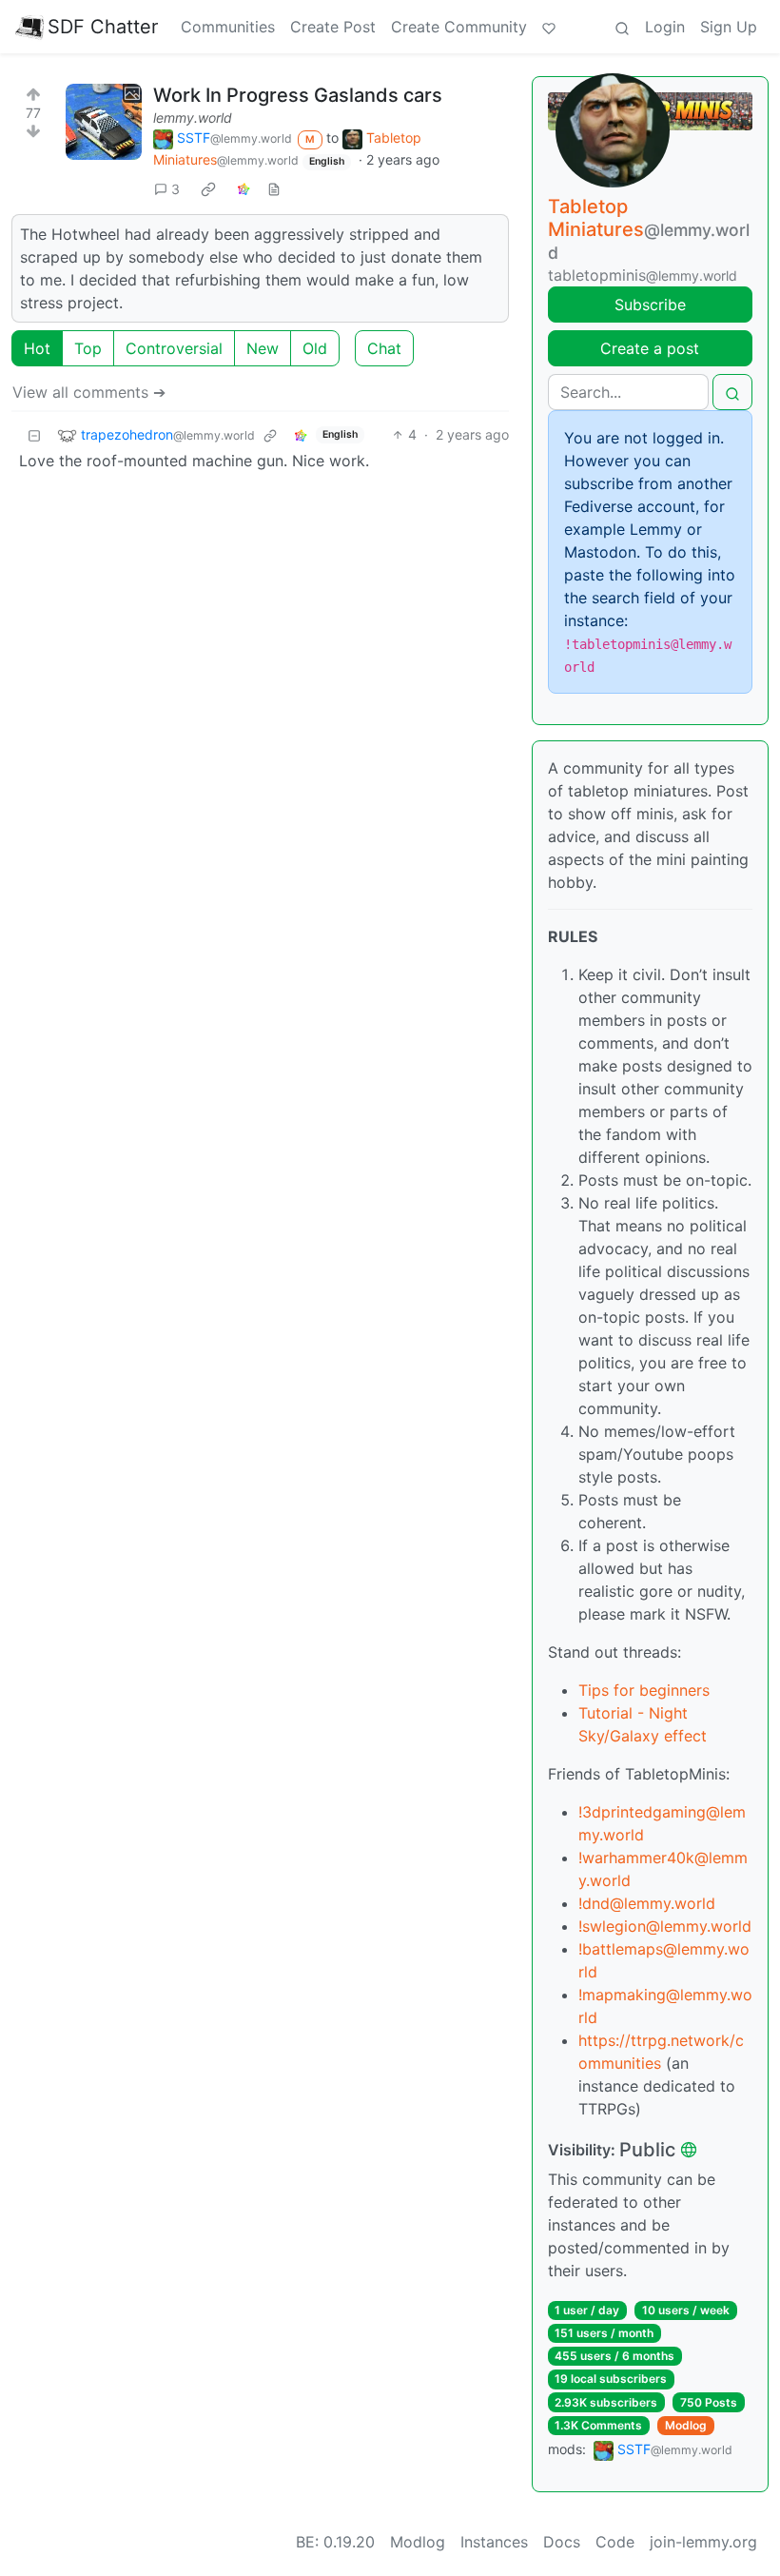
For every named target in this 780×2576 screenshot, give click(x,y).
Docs (562, 2542)
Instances (494, 2542)
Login (665, 27)
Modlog (686, 2425)
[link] (208, 188)
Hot (37, 348)
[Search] (622, 27)
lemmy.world (193, 118)
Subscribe (650, 305)
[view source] (274, 189)
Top (88, 348)
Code (615, 2542)
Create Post (333, 27)
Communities (228, 27)
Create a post (650, 348)
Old (315, 348)
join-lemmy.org (703, 2542)
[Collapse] (34, 434)
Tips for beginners (644, 1690)
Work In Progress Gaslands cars (298, 95)
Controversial (174, 348)
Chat (384, 348)
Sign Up (729, 27)
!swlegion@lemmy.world (665, 1926)
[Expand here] (104, 122)
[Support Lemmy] (549, 27)
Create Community (459, 27)
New (263, 348)
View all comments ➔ (89, 392)
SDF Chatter (103, 27)
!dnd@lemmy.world (647, 1903)
